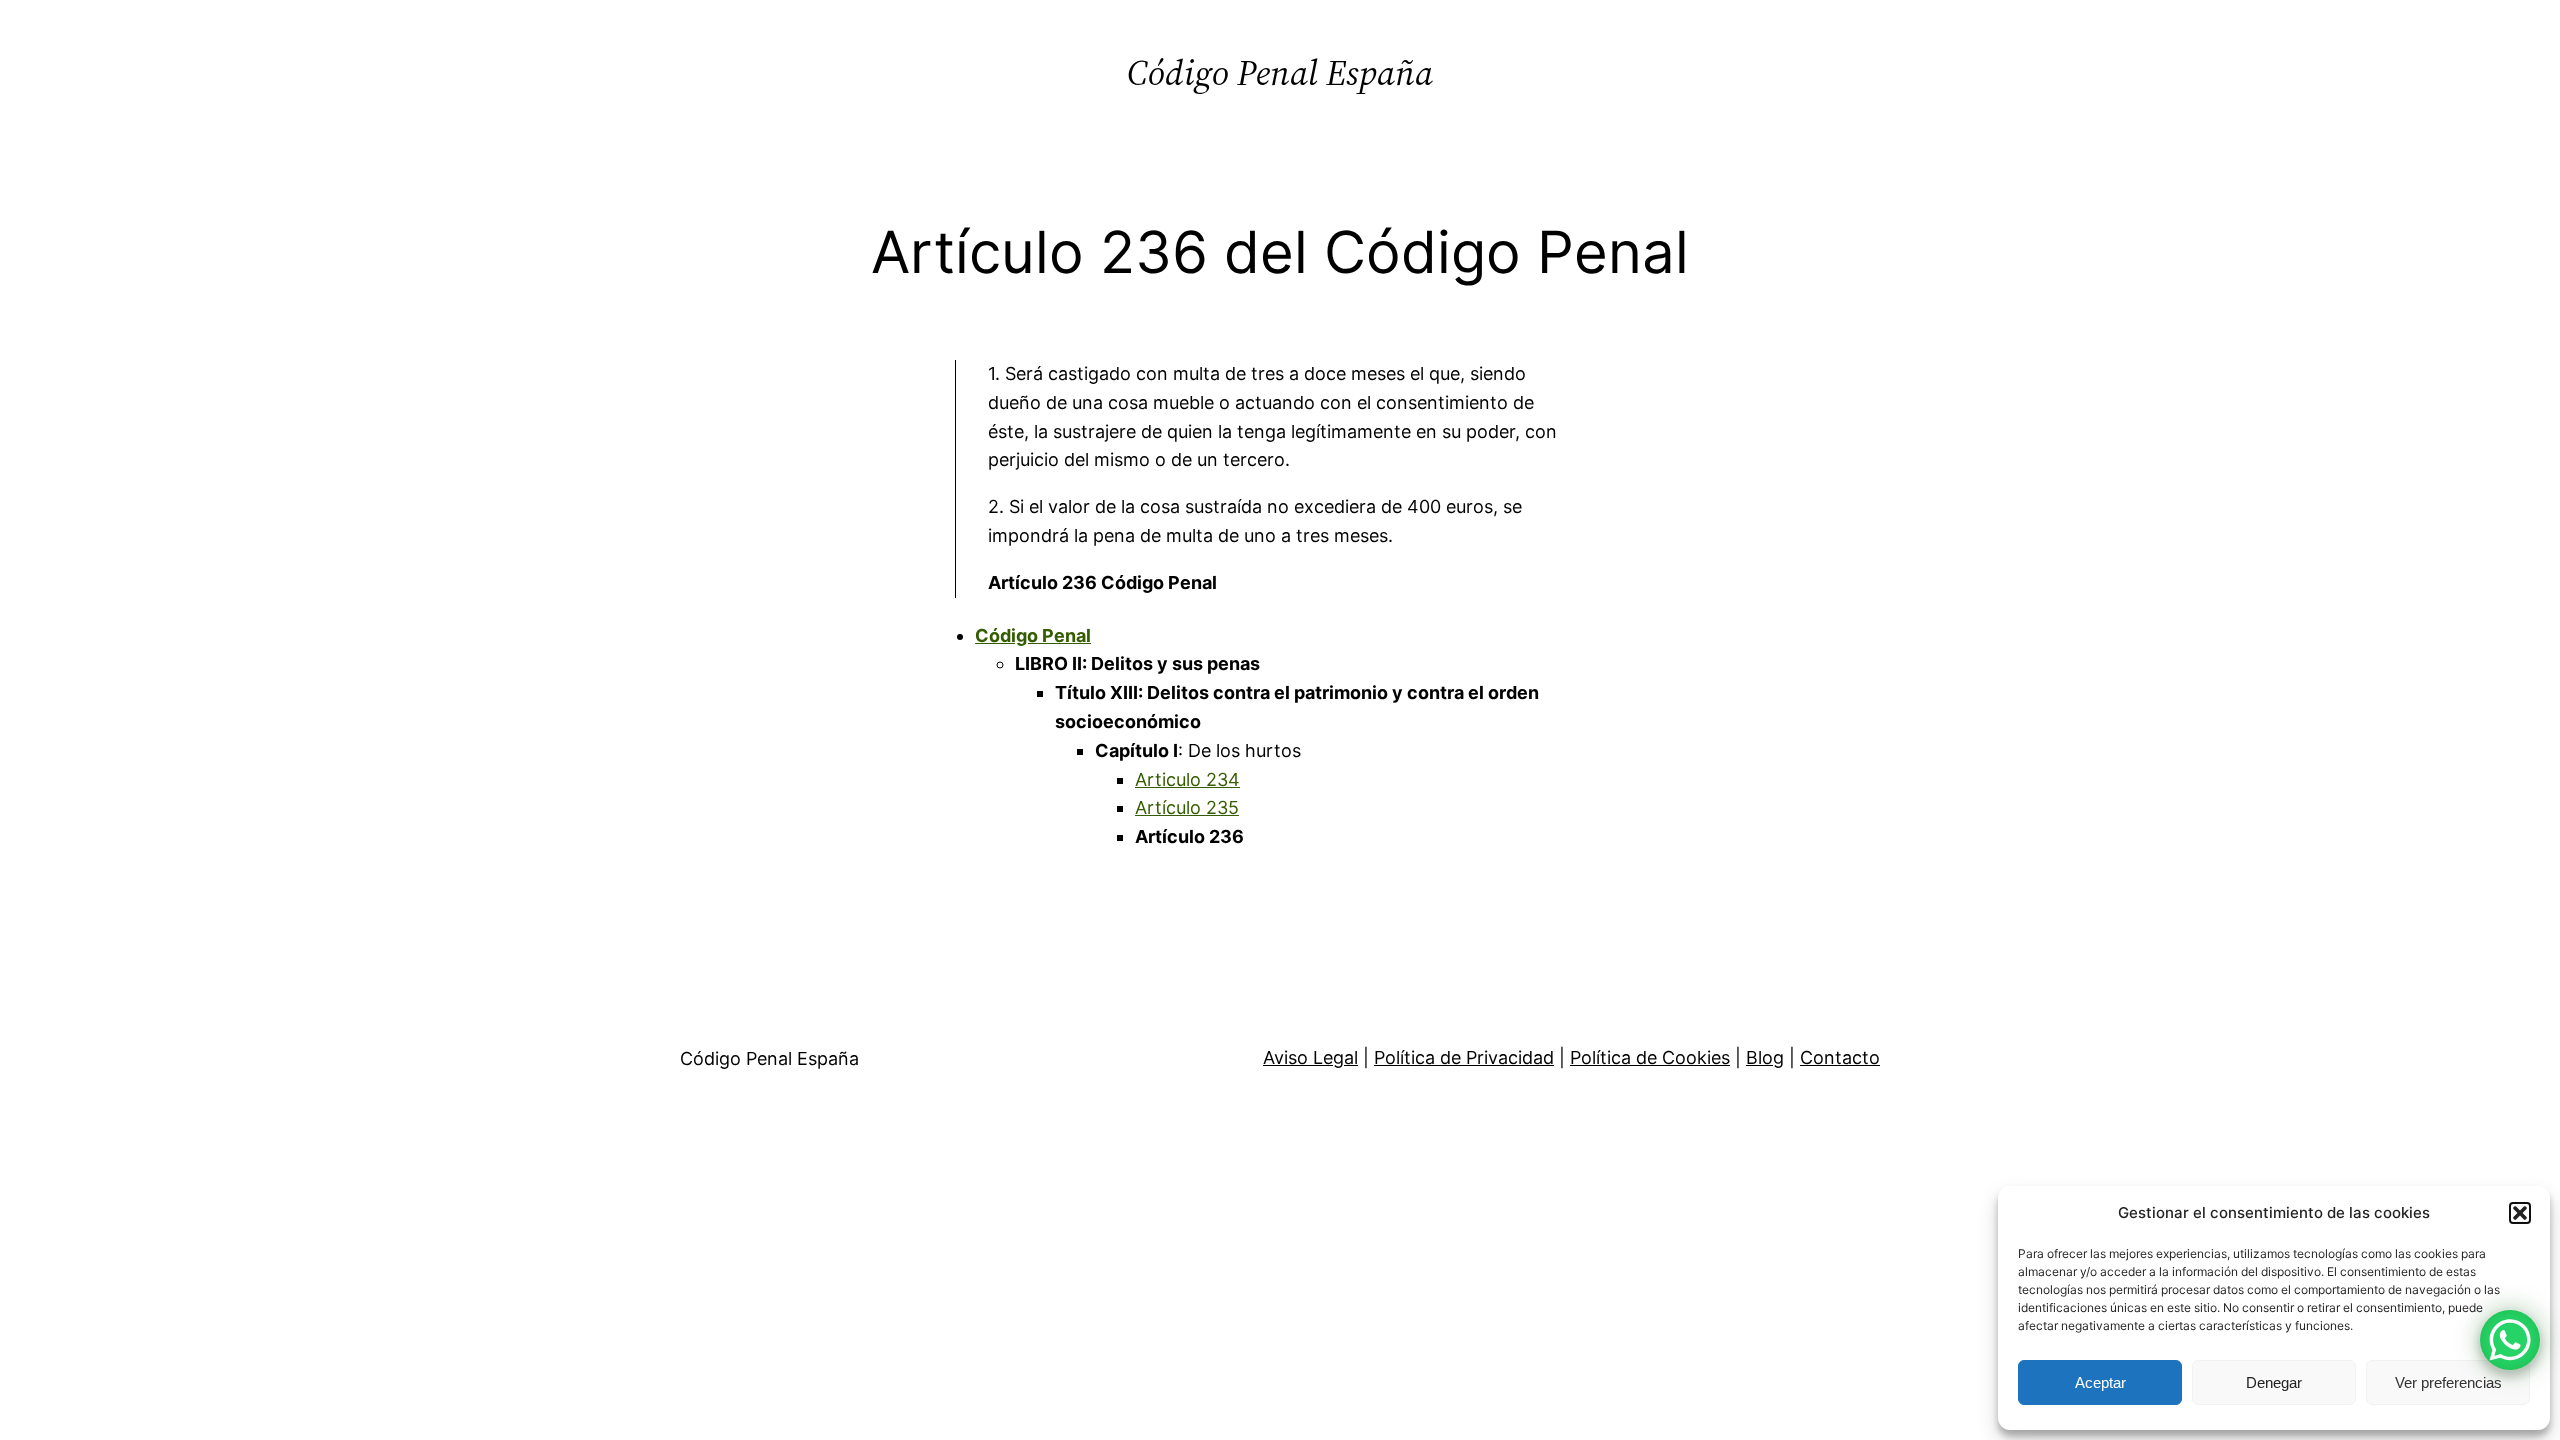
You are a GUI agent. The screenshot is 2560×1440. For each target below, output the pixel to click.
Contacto (1840, 1057)
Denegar (2274, 1382)
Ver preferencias (2448, 1382)
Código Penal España (1280, 72)
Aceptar (2100, 1382)
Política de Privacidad (1464, 1057)
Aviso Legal (1310, 1057)
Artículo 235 (1187, 807)
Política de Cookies (1650, 1057)
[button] (2520, 1213)
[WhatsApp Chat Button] (2510, 1340)
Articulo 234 (1187, 779)
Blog (1765, 1057)
